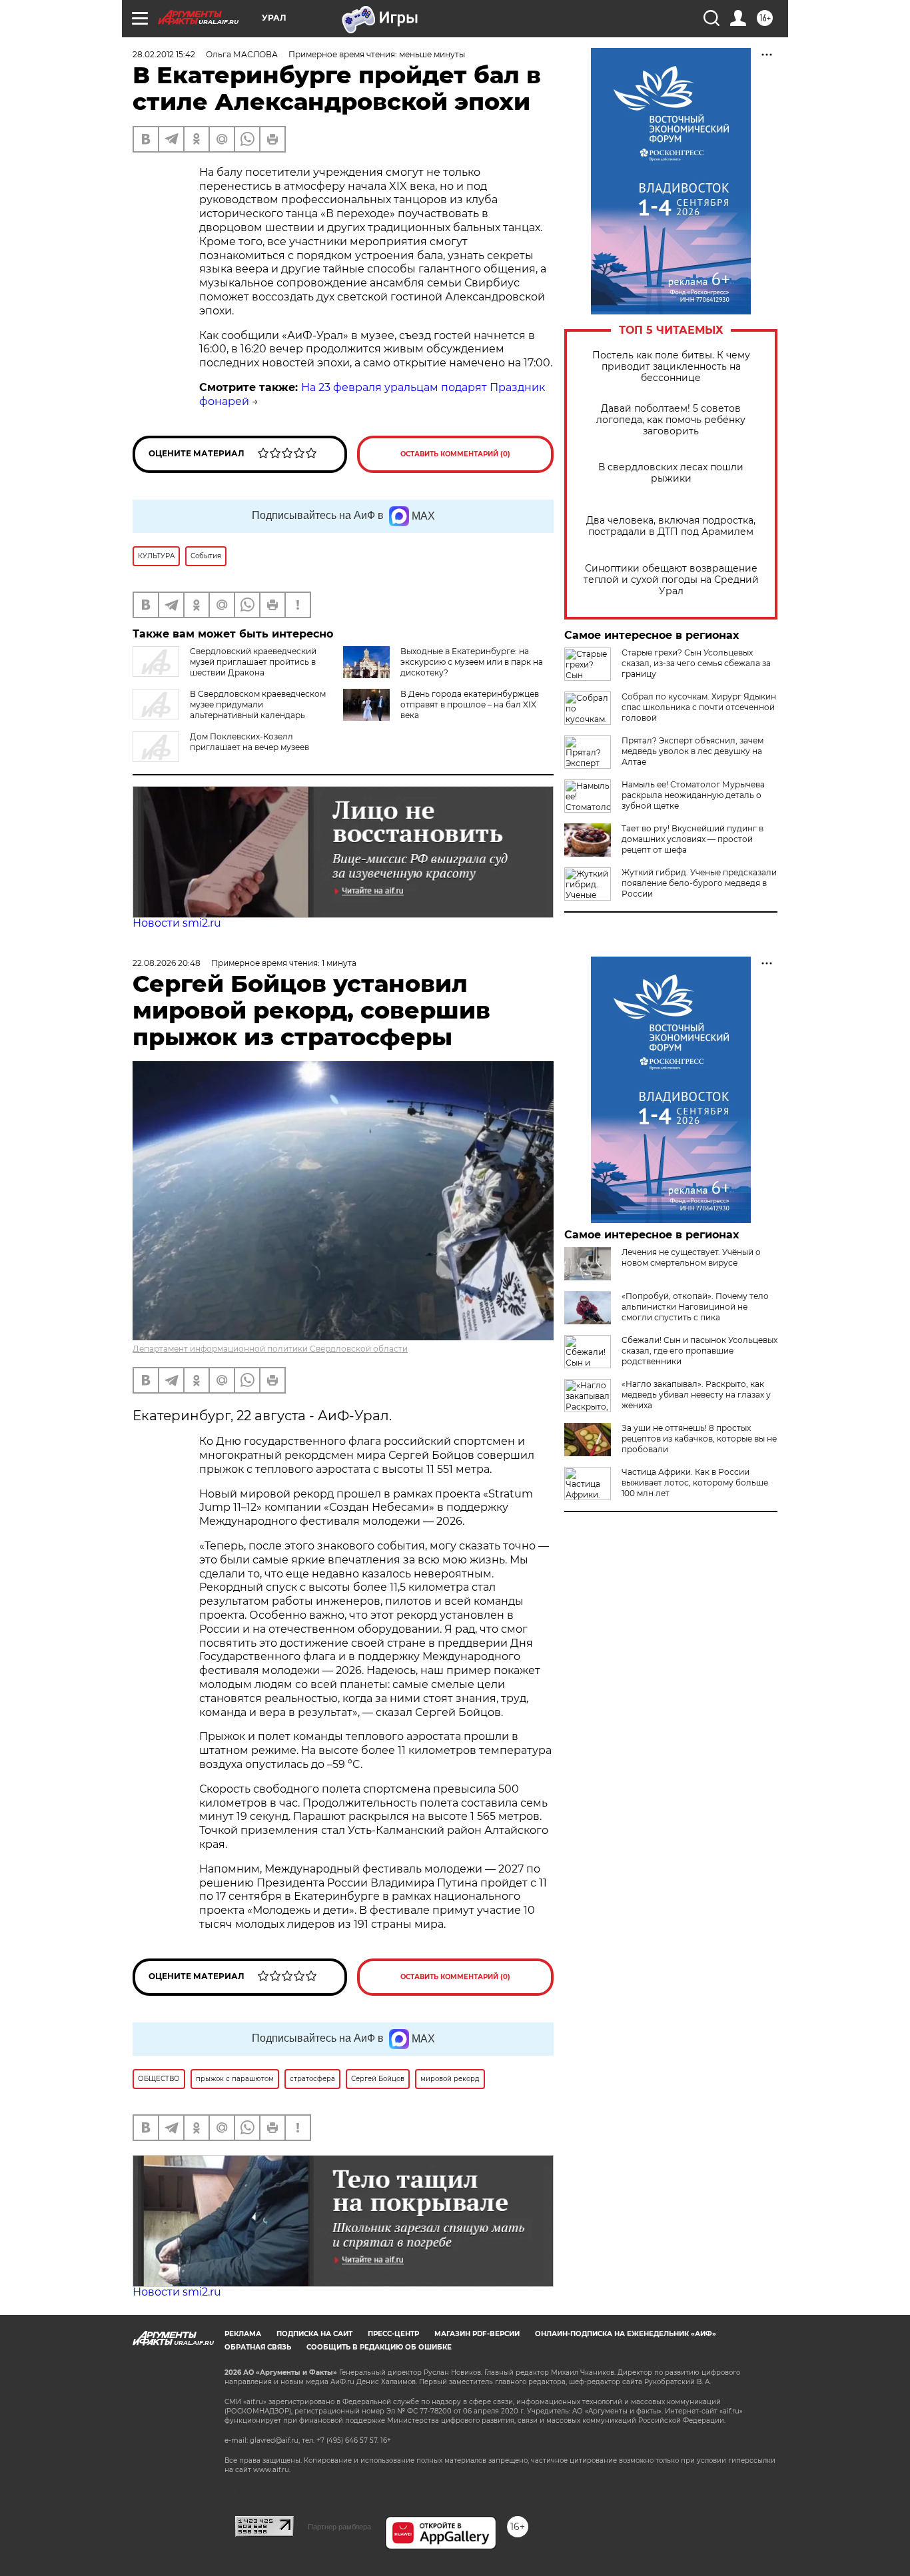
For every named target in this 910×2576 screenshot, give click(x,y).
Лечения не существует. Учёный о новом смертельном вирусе (691, 1257)
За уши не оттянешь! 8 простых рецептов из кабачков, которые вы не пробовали (699, 1439)
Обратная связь (258, 2347)
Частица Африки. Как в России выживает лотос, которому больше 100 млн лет (695, 1483)
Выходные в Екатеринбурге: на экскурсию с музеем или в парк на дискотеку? (472, 662)
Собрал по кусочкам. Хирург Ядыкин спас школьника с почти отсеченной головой (699, 707)
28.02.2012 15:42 (164, 54)
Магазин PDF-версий (477, 2334)
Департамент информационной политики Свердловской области (270, 1349)
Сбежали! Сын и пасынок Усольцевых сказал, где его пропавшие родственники (699, 1351)
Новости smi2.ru (177, 923)
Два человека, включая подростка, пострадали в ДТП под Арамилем (671, 526)
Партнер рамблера (339, 2527)
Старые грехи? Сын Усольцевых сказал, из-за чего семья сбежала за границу (696, 663)
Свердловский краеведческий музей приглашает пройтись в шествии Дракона (253, 662)
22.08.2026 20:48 (167, 963)
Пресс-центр (393, 2334)
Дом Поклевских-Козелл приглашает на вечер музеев (249, 742)
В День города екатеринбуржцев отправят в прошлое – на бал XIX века (470, 704)
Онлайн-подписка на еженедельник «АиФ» (626, 2334)
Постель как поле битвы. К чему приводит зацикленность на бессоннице (671, 367)
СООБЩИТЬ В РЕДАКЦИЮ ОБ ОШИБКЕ (379, 2347)
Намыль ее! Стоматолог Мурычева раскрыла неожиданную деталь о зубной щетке (693, 795)
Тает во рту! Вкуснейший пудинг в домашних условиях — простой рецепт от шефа (692, 839)
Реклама (243, 2334)
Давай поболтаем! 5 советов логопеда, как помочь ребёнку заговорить (671, 420)
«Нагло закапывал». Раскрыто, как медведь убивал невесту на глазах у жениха (696, 1395)
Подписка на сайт (314, 2334)
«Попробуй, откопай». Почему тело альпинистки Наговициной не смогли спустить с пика (695, 1307)
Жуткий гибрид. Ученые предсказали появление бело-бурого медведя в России (699, 883)
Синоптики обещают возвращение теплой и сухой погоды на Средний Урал (671, 580)
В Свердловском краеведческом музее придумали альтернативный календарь (258, 704)
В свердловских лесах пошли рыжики (671, 473)
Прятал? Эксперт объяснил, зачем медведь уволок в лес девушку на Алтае (692, 751)
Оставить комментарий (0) (455, 454)
